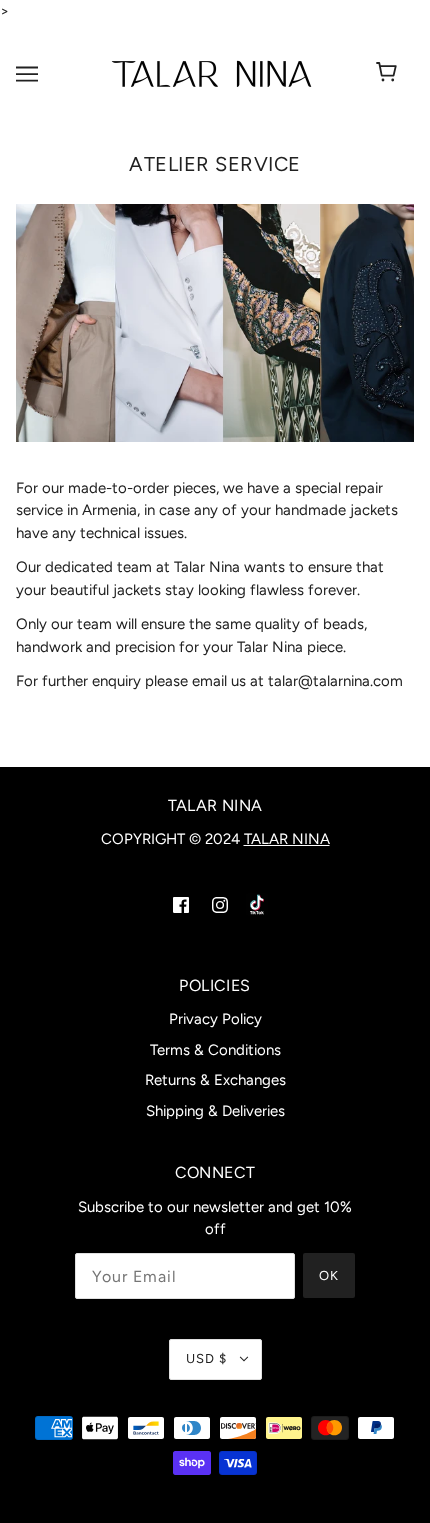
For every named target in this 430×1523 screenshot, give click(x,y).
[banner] (211, 72)
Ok (329, 1275)
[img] (178, 903)
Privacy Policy (215, 1019)
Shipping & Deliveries (215, 1111)
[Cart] (396, 74)
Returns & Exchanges (215, 1080)
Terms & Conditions (215, 1050)
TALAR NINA (287, 839)
